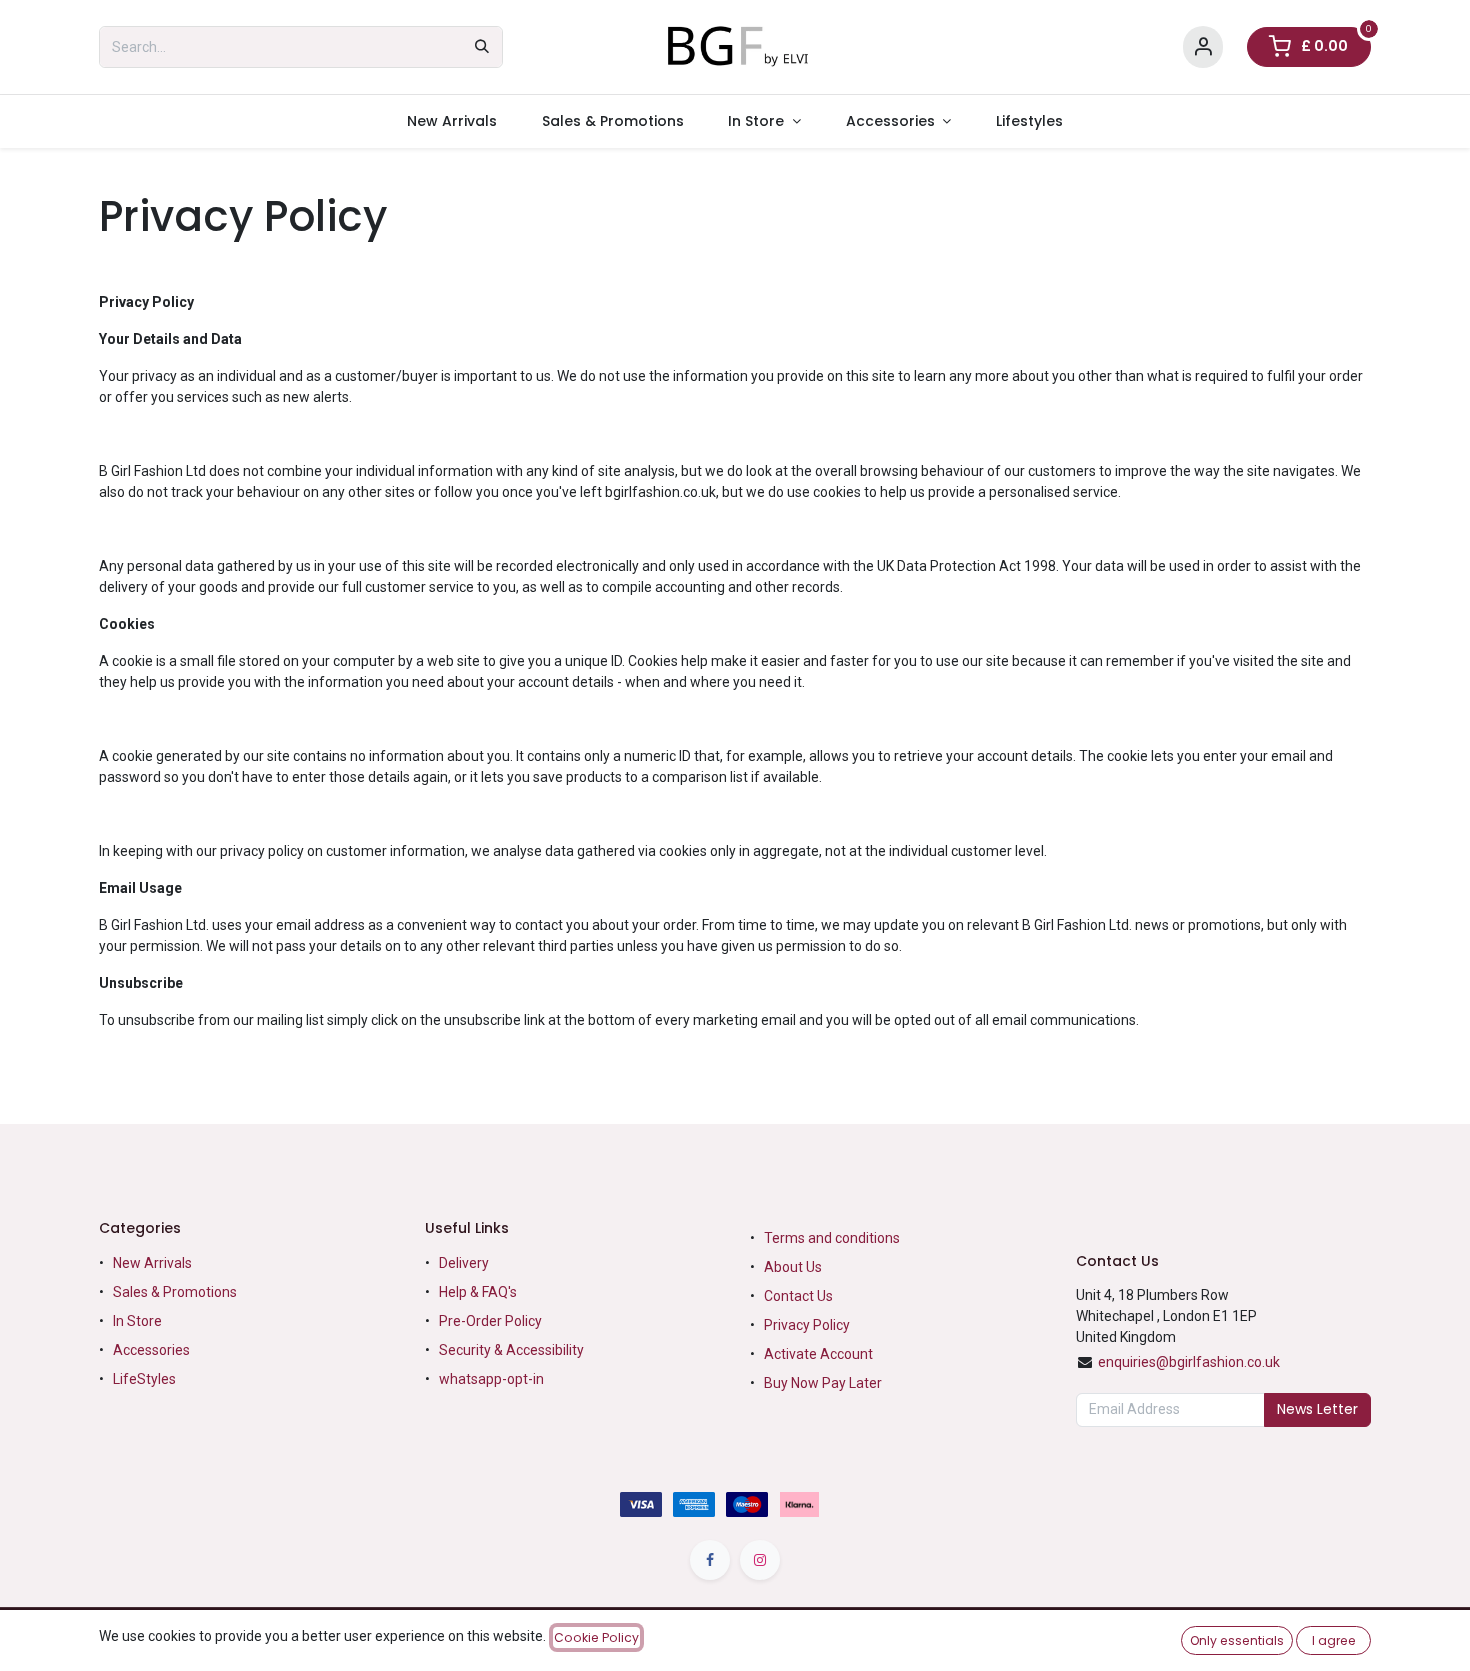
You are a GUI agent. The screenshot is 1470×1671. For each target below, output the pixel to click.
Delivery (464, 1263)
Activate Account (818, 1354)
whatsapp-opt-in (491, 1379)
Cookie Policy (596, 1637)
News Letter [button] (1317, 1409)
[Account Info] (1203, 47)
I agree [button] (1334, 1640)
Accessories (151, 1350)
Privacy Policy (807, 1325)
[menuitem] (451, 121)
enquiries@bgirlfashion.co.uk (1189, 1362)
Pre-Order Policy (490, 1321)
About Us (793, 1267)
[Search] (482, 47)
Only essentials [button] (1237, 1640)
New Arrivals (152, 1263)
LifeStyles (144, 1379)
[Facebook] (710, 1560)
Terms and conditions (832, 1238)
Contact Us (798, 1296)
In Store (137, 1321)
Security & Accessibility (511, 1350)
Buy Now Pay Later (824, 1383)
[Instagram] (760, 1560)
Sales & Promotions (175, 1292)
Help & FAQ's (478, 1292)
